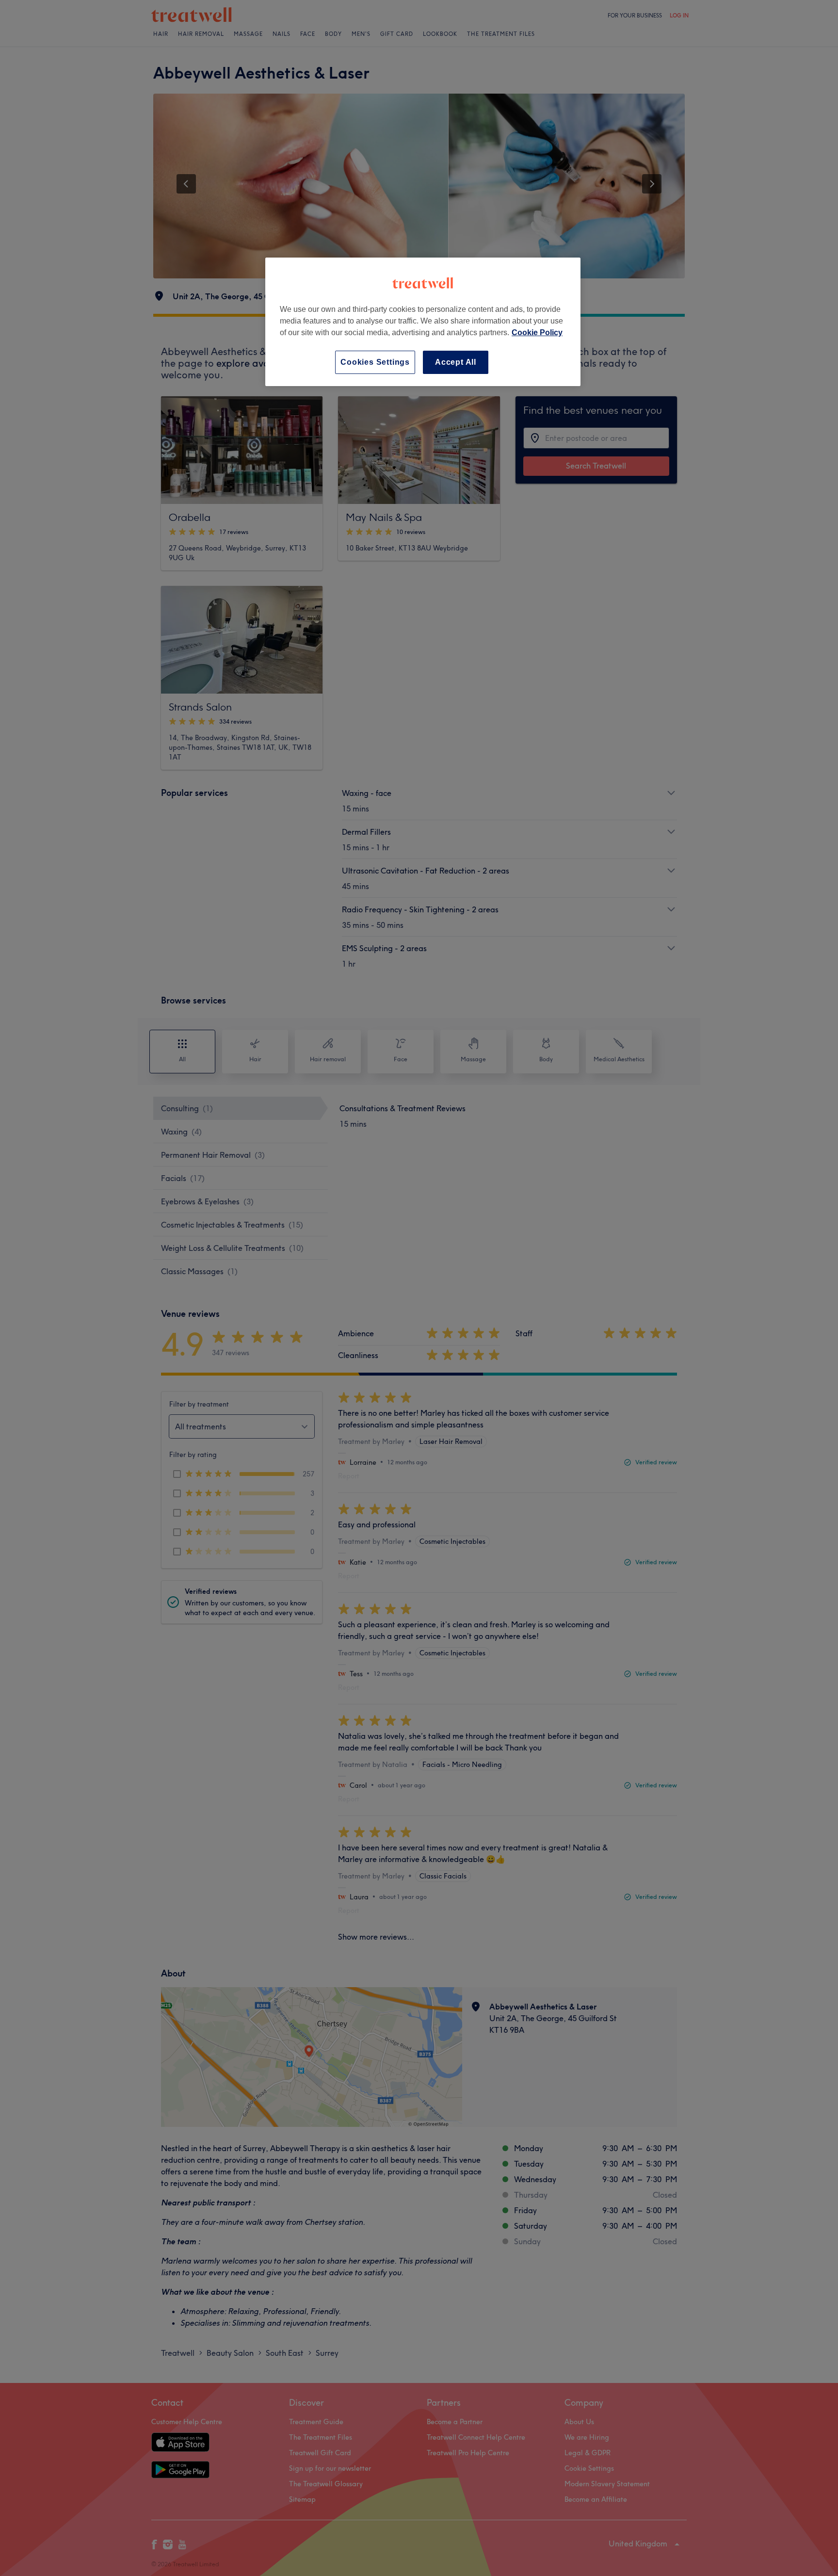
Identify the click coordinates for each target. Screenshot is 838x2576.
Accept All (456, 362)
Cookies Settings (375, 362)
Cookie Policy (537, 332)
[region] (423, 322)
